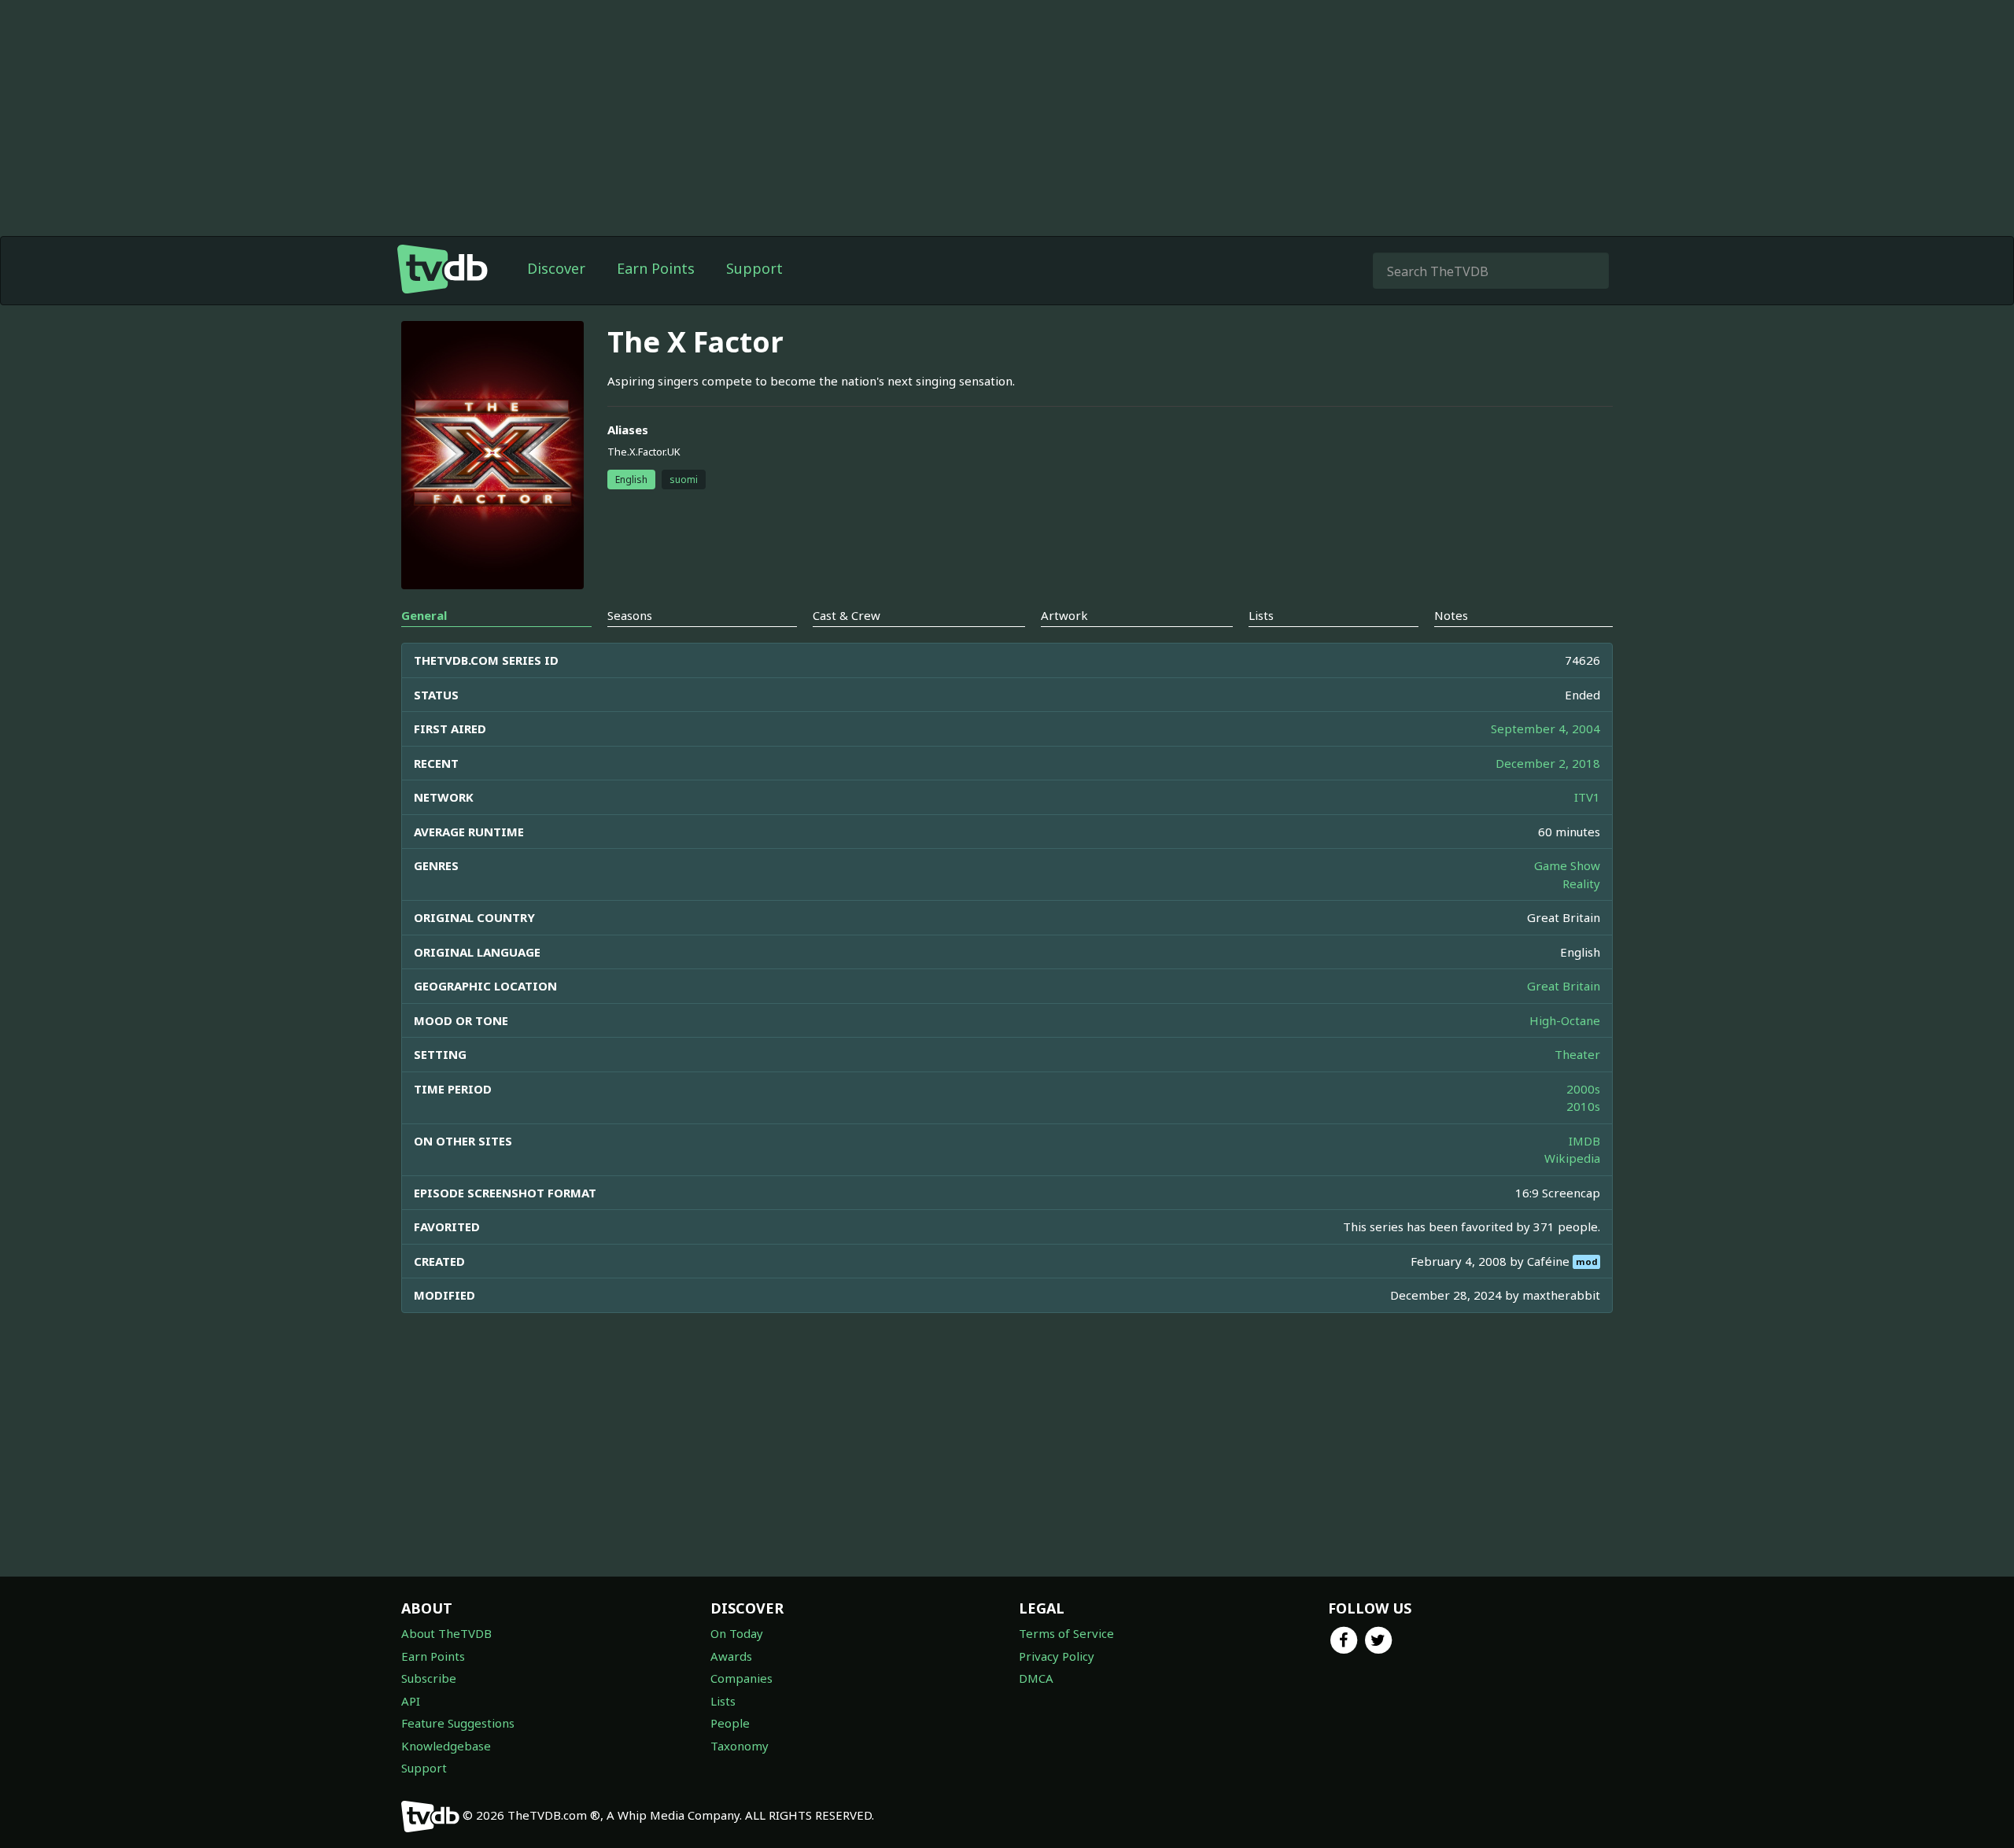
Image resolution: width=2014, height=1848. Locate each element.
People (730, 1723)
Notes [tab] (1451, 615)
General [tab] (424, 615)
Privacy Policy (1057, 1656)
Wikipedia (1572, 1158)
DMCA (1036, 1678)
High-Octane (1565, 1020)
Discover (556, 268)
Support (754, 268)
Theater (1577, 1054)
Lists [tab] (1261, 615)
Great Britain (1564, 986)
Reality (1581, 883)
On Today (737, 1633)
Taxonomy (740, 1746)
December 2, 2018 (1548, 763)
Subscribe (429, 1678)
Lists (723, 1701)
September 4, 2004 (1546, 729)
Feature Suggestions (458, 1723)
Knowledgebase (446, 1746)
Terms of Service (1066, 1633)
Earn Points (656, 268)
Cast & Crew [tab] (847, 615)
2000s (1583, 1089)
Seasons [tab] (630, 615)
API (411, 1701)
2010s (1583, 1106)
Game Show (1567, 865)
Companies (741, 1678)
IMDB (1584, 1141)
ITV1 (1587, 797)
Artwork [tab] (1064, 615)
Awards (731, 1656)
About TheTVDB (446, 1633)
